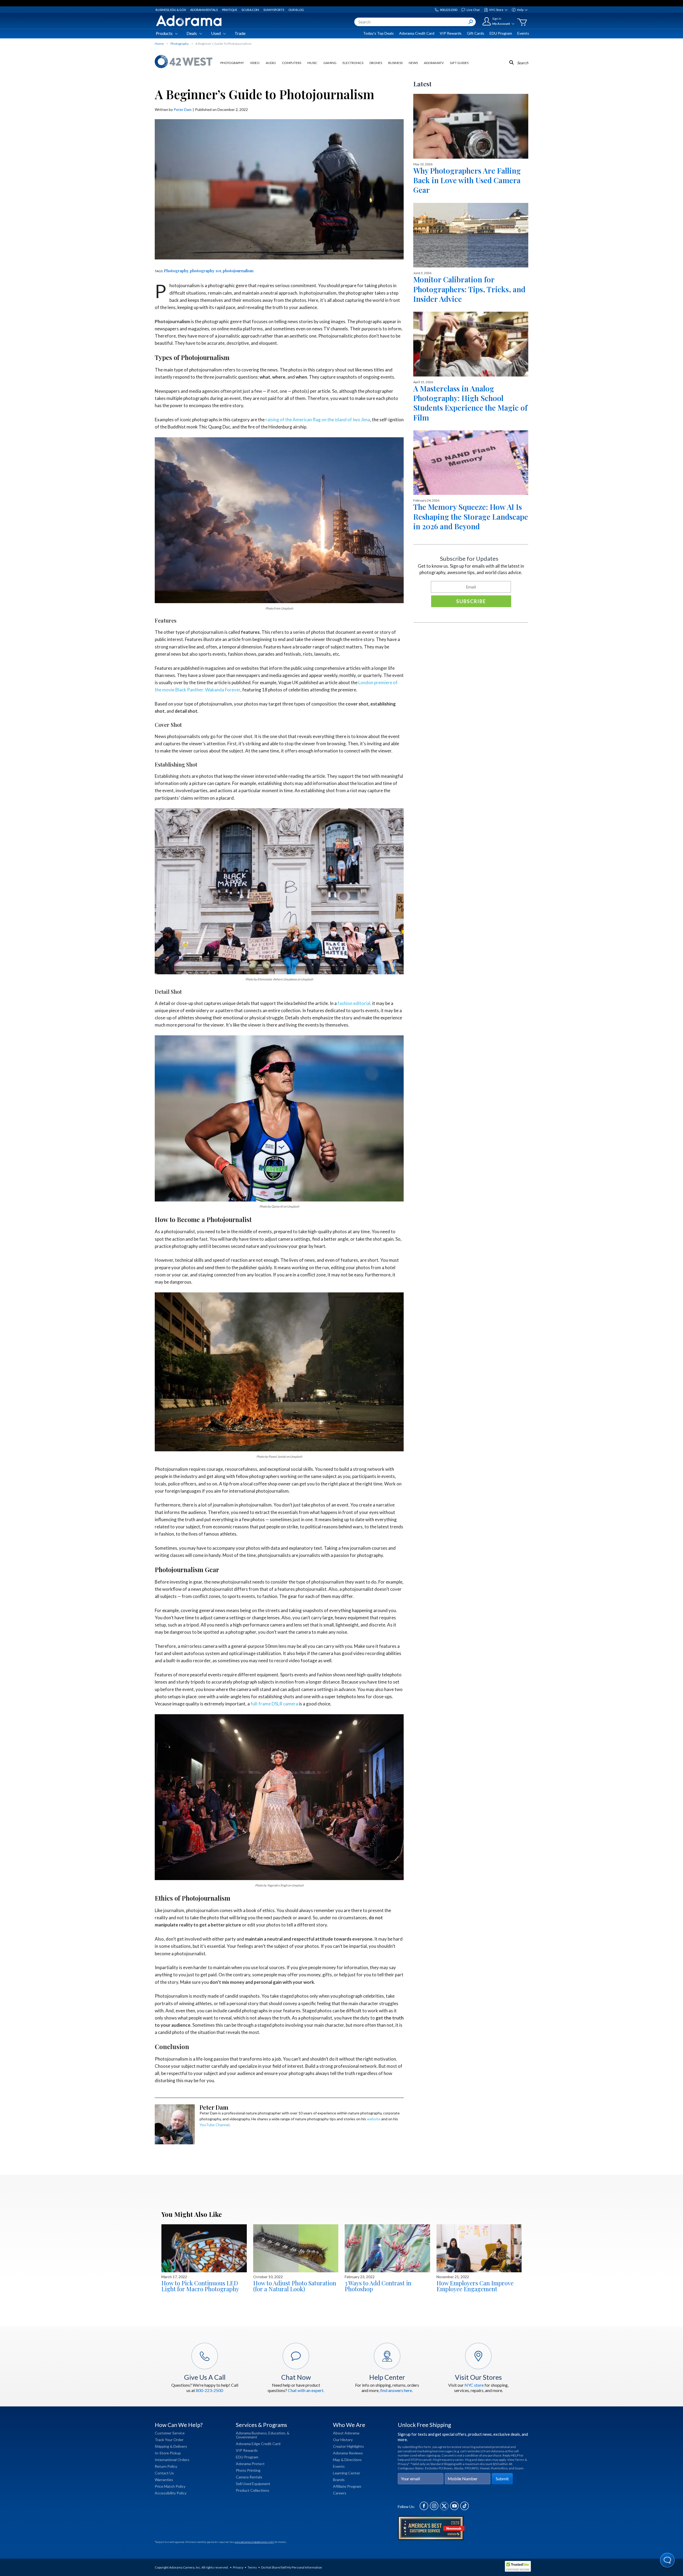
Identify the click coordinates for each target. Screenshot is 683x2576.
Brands (339, 2480)
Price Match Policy (170, 2486)
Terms (252, 2567)
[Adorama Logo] (189, 21)
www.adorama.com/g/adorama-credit (254, 2542)
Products (164, 33)
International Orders (172, 2460)
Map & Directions (347, 2460)
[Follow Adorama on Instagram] (434, 2509)
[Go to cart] (522, 22)
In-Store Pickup (168, 2453)
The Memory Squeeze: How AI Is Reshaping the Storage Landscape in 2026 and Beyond (471, 516)
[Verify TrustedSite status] (519, 2567)
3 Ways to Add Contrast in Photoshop (378, 2286)
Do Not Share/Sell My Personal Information (292, 2567)
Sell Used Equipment (253, 2484)
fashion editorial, (354, 1003)
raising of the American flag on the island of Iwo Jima (318, 420)
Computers (292, 63)
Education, (277, 2433)
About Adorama (346, 2433)
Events (523, 33)
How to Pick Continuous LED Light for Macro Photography (200, 2286)
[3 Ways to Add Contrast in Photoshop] (387, 2248)
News (413, 63)
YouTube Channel (215, 2125)
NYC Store (496, 10)
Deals (192, 33)
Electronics (353, 63)
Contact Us (164, 2473)
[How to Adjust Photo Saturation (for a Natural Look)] (296, 2248)
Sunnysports (274, 10)
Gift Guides (459, 63)
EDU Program (501, 33)
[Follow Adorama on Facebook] (424, 2509)
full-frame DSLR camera (274, 1704)
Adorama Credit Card (417, 33)
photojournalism (238, 271)
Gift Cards (476, 33)
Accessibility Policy (171, 2493)
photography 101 (206, 271)
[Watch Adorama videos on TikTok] (464, 2509)
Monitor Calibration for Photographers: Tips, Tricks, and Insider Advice (469, 289)
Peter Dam (183, 109)
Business (395, 63)
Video (255, 63)
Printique (230, 10)
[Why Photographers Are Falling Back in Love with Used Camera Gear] (471, 126)
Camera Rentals (249, 2477)
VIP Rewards (451, 33)
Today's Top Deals (378, 33)
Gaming (330, 63)
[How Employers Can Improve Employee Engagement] (479, 2248)
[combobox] (415, 22)
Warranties (164, 2480)
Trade (240, 33)
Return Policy (166, 2466)
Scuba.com (250, 10)
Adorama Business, (252, 2433)
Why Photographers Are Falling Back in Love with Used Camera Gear (467, 180)
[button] (668, 2561)
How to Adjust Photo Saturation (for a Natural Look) (295, 2286)
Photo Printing (248, 2470)
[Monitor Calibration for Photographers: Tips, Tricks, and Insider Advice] (471, 235)
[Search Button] (471, 22)
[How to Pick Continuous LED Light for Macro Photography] (204, 2248)
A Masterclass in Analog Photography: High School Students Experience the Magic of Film (470, 403)
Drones (376, 63)
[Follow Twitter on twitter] (444, 2509)
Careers (340, 2493)
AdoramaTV (434, 63)
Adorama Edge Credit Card (258, 2444)
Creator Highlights (348, 2446)
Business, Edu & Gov (171, 10)
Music (312, 63)
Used (216, 33)
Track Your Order (169, 2440)
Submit (502, 2479)
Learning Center (347, 2473)
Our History (343, 2440)
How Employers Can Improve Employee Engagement (475, 2286)
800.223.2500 (448, 10)
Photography (232, 63)
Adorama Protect (250, 2464)
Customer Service (170, 2433)
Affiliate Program (347, 2486)
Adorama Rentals (204, 10)
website (374, 2119)
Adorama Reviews (348, 2453)
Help (520, 10)
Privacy (238, 2567)
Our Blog (296, 10)
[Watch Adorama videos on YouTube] (454, 2509)
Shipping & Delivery (171, 2446)
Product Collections (253, 2490)
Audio (271, 63)
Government (247, 2437)
